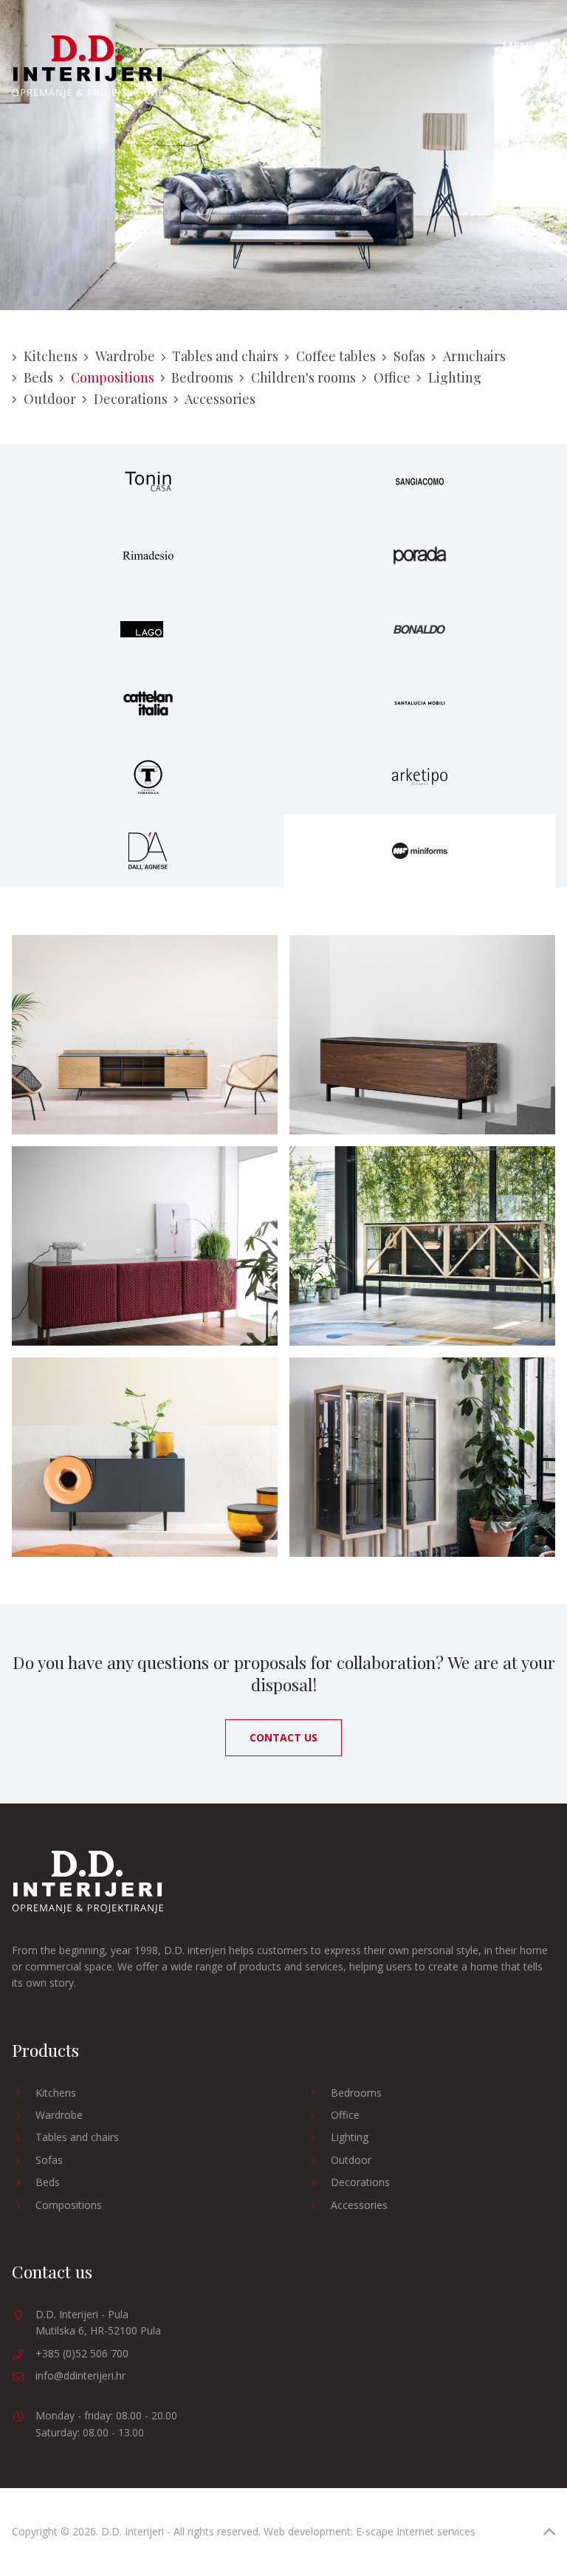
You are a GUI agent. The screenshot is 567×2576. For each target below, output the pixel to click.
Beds (38, 377)
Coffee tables (336, 356)
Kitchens (51, 356)
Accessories (220, 399)
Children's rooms (303, 377)
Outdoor (50, 399)
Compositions (113, 377)
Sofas (409, 356)
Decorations (131, 399)
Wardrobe (125, 356)
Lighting (455, 377)
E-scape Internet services (416, 2531)
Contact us (283, 1737)
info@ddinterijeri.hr (80, 2375)
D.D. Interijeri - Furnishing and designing (87, 67)
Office (392, 377)
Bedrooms (202, 377)
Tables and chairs (225, 356)
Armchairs (474, 356)
